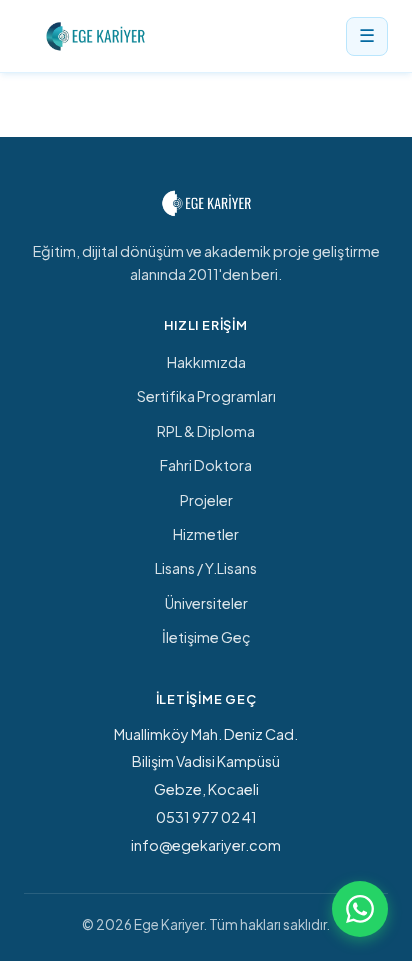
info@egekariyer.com (206, 845)
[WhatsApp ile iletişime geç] (360, 909)
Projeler (206, 500)
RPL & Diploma (206, 431)
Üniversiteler (206, 603)
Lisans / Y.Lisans (206, 568)
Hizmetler (206, 534)
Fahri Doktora (206, 465)
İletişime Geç (206, 637)
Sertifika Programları (206, 396)
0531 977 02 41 (206, 817)
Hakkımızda (206, 362)
